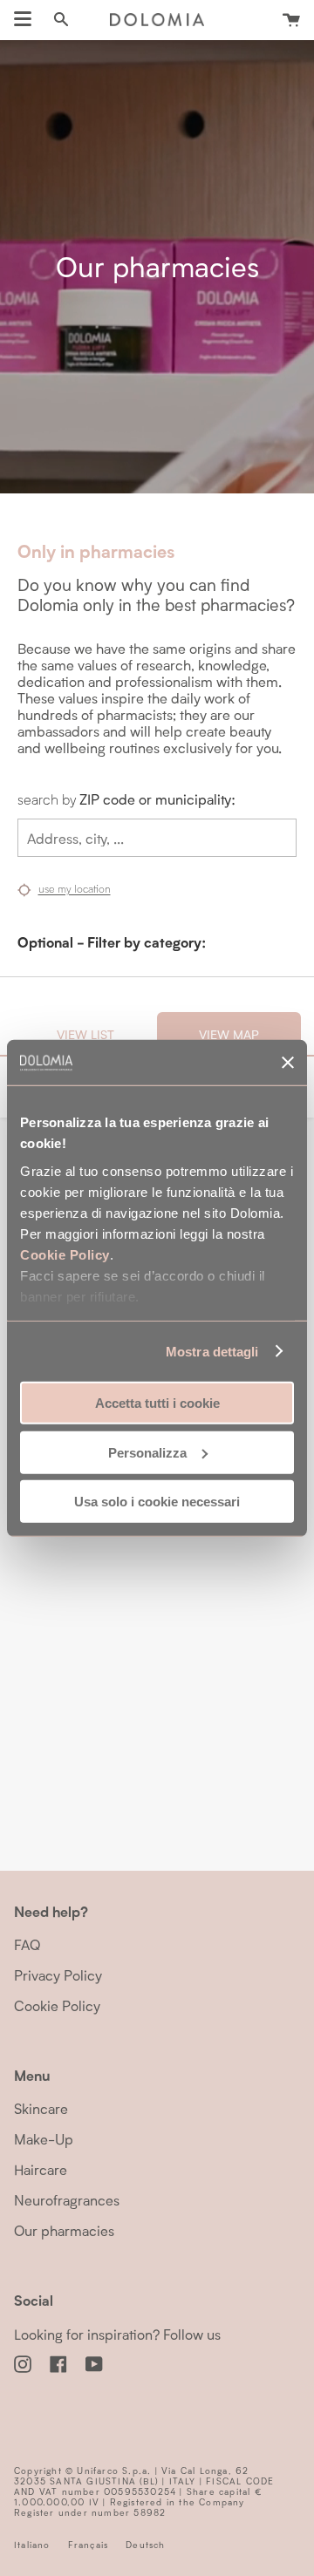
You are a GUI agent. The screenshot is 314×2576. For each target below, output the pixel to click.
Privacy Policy (58, 1975)
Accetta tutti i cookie (157, 1403)
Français (89, 2545)
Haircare (41, 2169)
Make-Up (44, 2139)
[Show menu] (23, 19)
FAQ (27, 1944)
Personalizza (147, 1452)
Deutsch (145, 2545)
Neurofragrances (67, 2200)
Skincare (41, 2108)
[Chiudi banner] (288, 1063)
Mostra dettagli (212, 1351)
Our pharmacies (64, 2230)
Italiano (32, 2545)
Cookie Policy (65, 1254)
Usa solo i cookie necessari (157, 1502)
